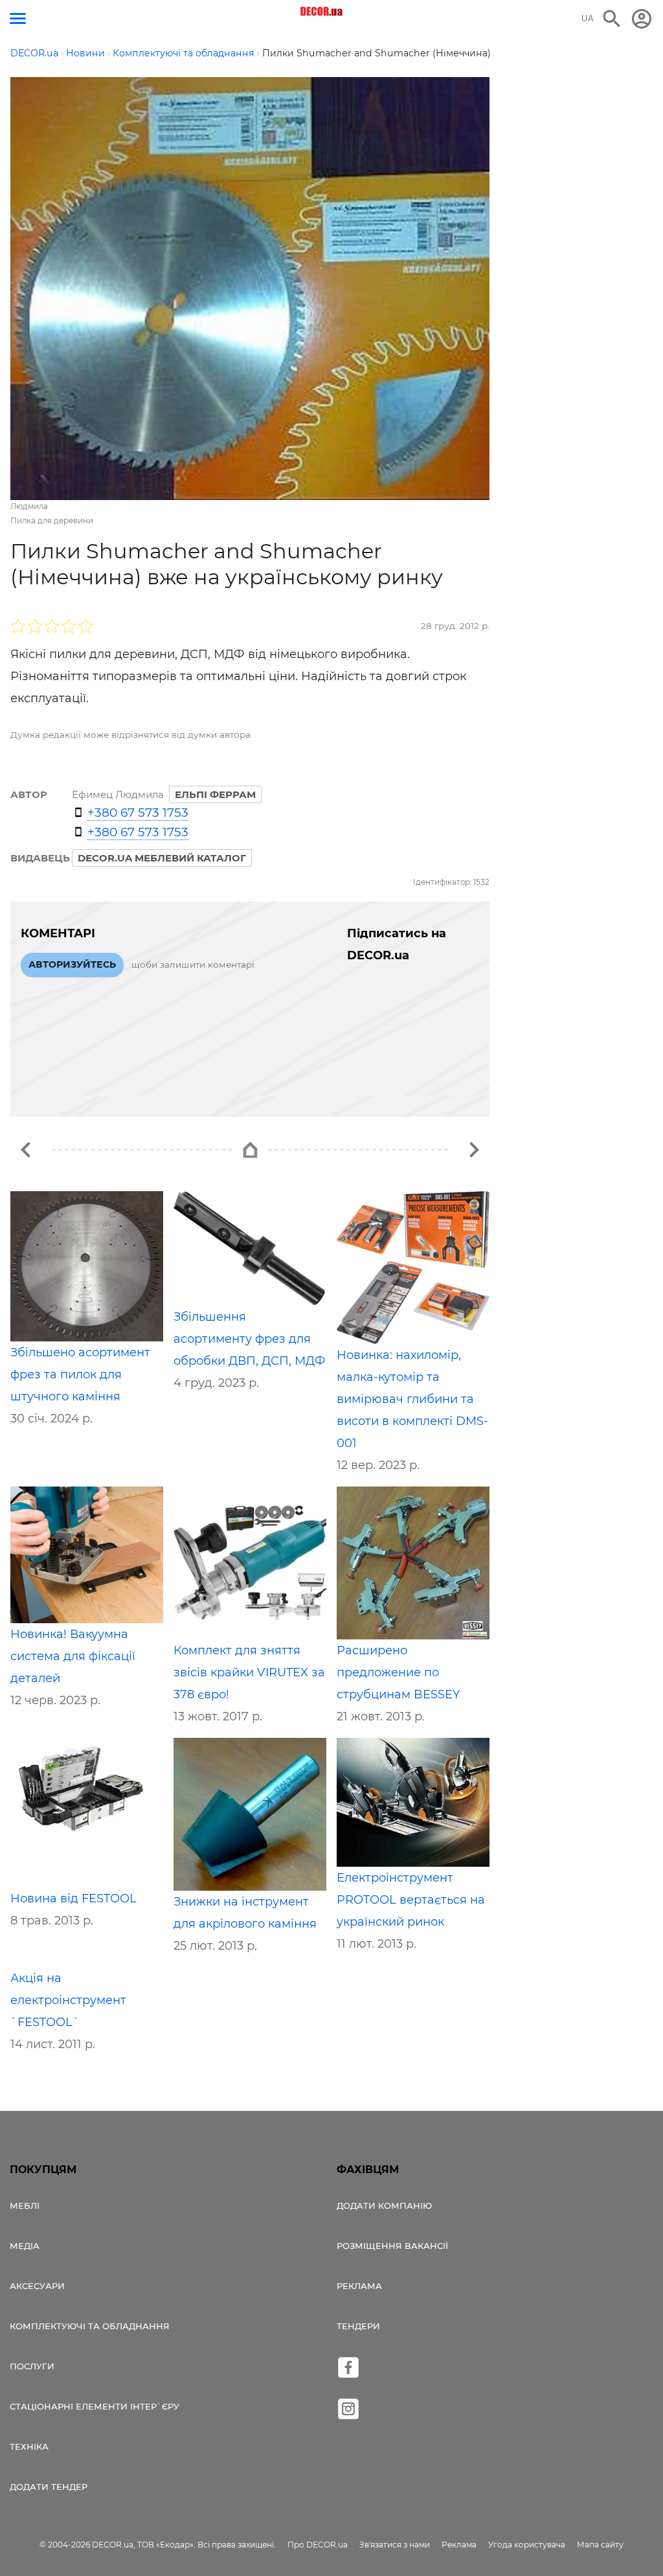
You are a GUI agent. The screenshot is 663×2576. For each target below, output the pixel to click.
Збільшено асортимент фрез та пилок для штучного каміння (80, 1374)
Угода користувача (527, 2545)
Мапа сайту (600, 2545)
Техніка (29, 2446)
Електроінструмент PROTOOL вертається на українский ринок (411, 1900)
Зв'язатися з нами (395, 2545)
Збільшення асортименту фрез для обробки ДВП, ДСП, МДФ (250, 1339)
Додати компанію (384, 2206)
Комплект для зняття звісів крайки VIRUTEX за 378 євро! (249, 1672)
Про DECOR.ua (318, 2545)
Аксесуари (37, 2286)
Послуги (32, 2366)
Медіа (25, 2246)
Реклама (359, 2286)
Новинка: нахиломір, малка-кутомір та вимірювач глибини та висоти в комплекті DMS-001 (412, 1399)
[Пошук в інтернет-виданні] (612, 19)
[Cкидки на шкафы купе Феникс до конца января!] (474, 1150)
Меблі (25, 2206)
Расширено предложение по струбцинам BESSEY (398, 1672)
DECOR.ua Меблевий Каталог (162, 858)
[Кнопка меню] (18, 18)
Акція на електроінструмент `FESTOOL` (68, 2000)
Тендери (358, 2326)
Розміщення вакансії (392, 2246)
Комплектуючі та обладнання (90, 2326)
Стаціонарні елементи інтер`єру (95, 2406)
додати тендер (49, 2487)
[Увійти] (642, 19)
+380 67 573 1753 (138, 813)
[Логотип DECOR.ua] (322, 12)
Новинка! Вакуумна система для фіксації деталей (73, 1656)
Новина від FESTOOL (73, 1898)
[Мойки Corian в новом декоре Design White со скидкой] (26, 1150)
